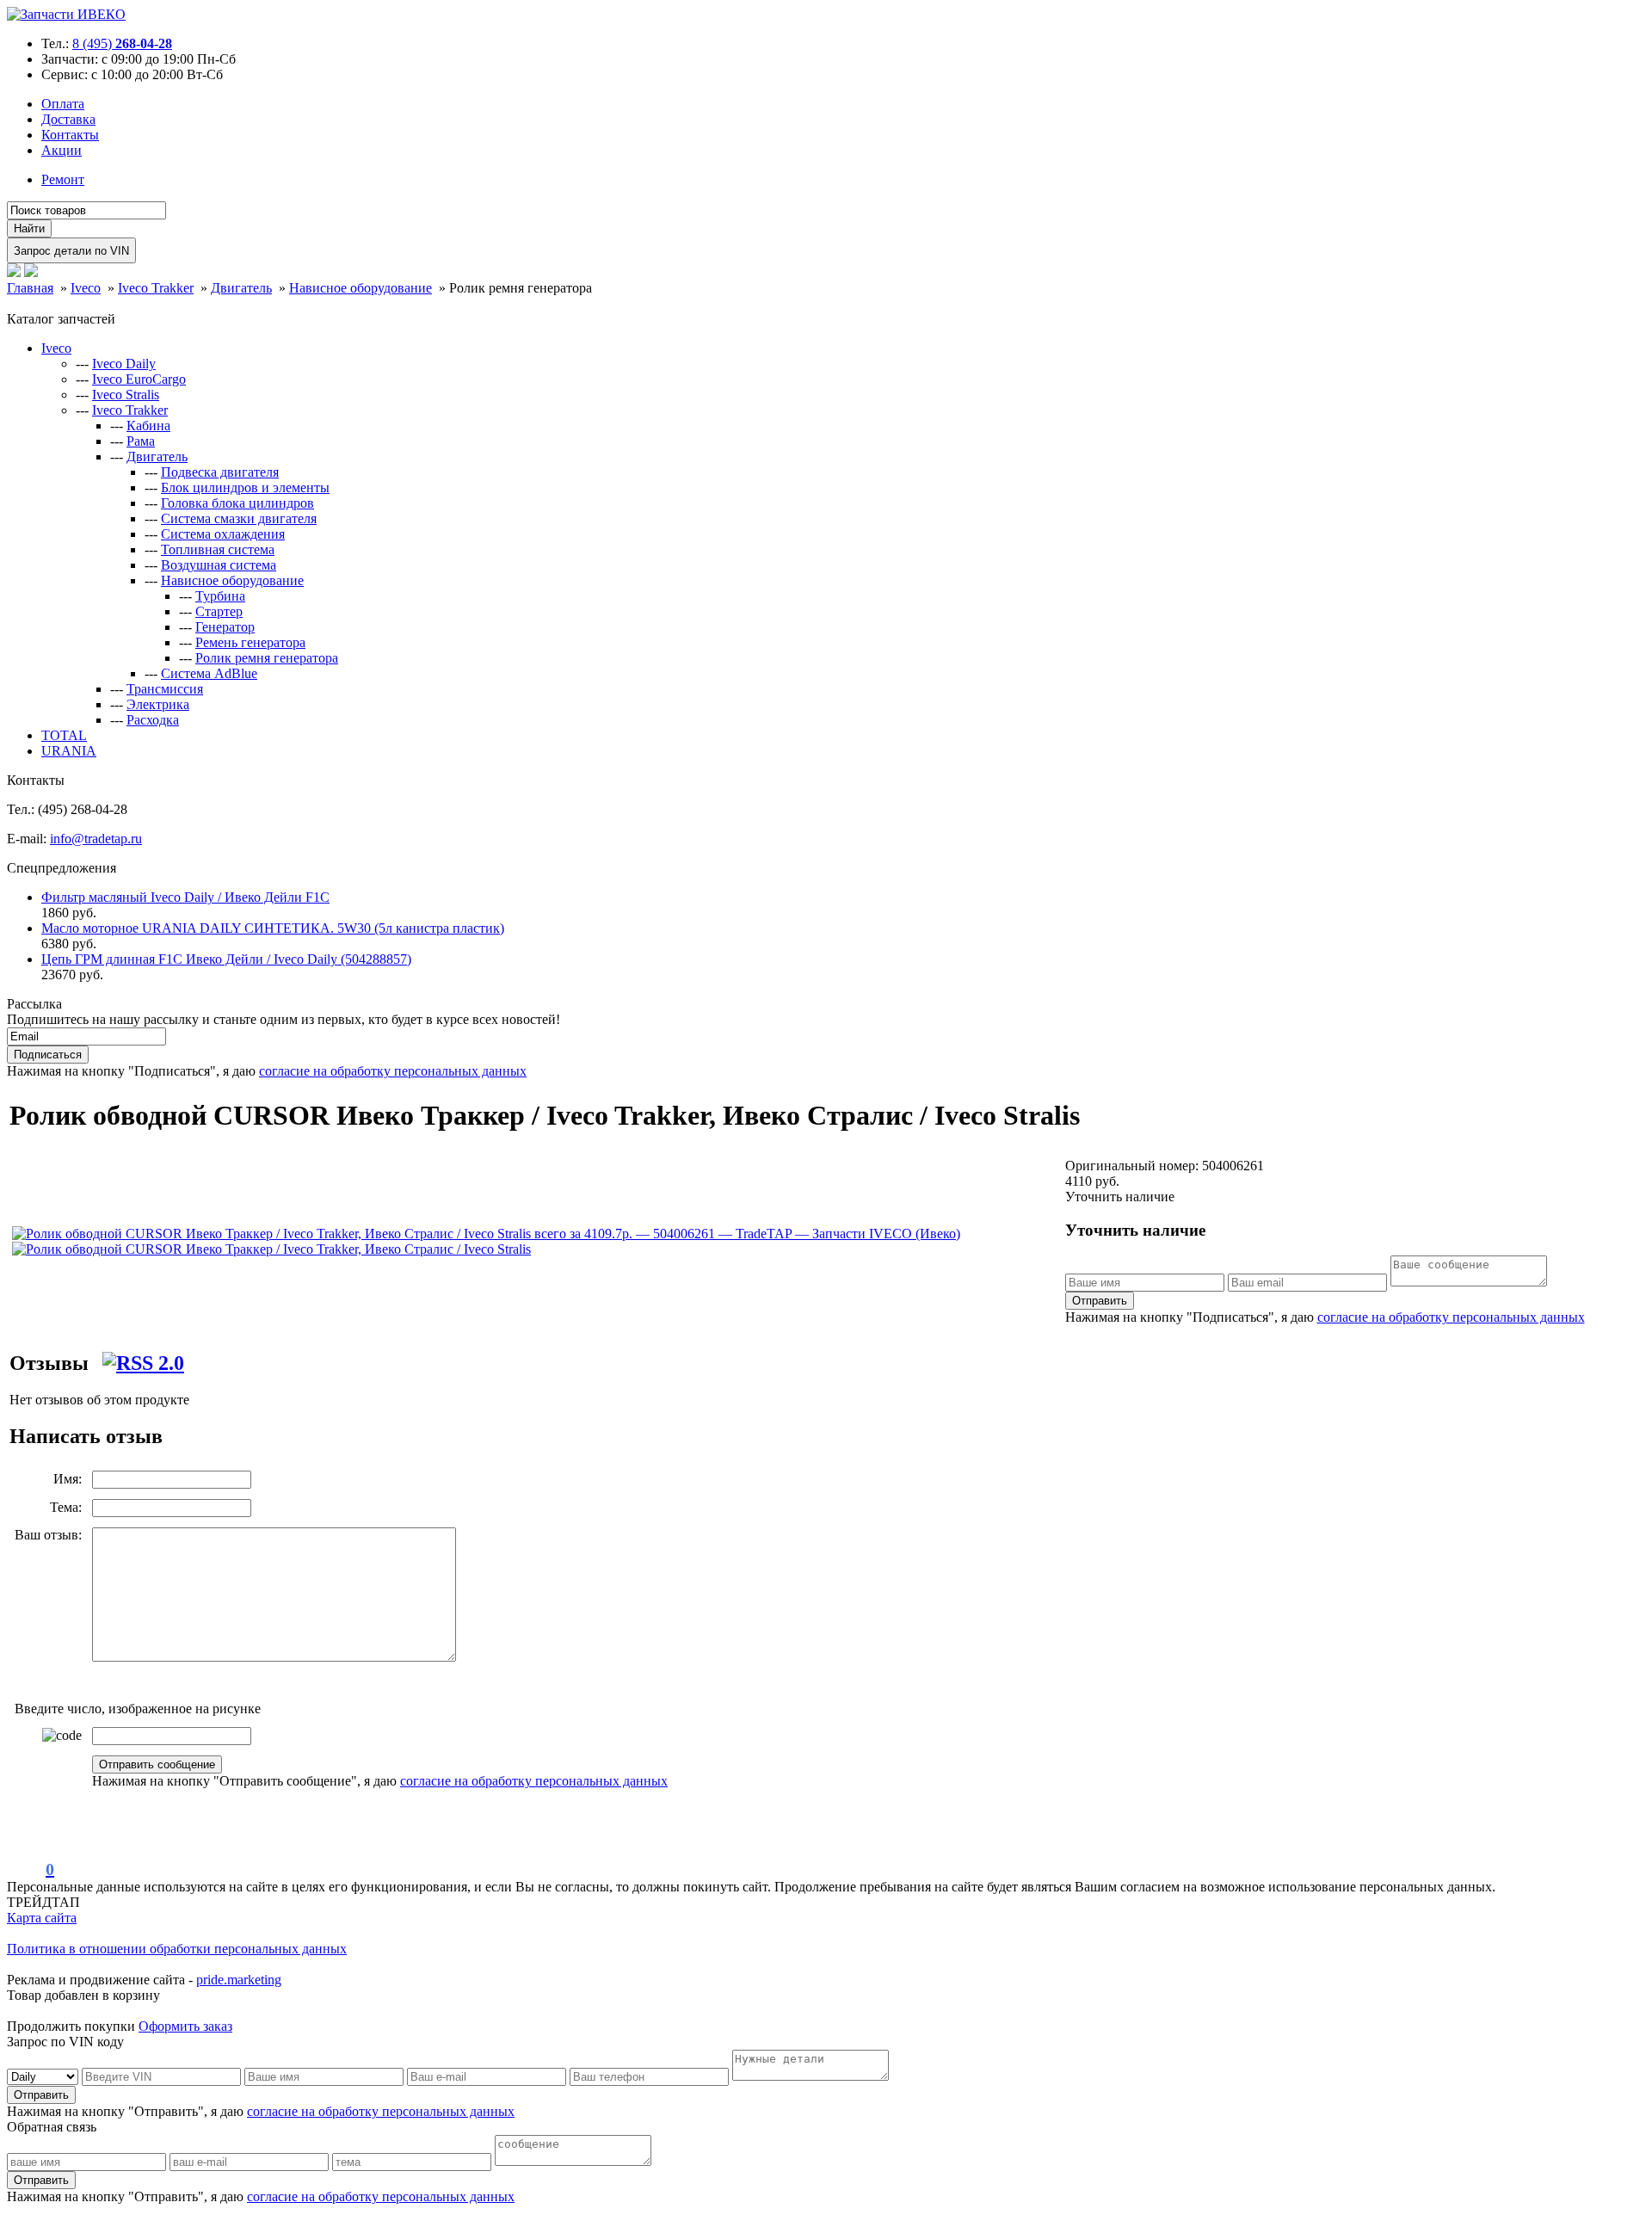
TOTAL (64, 735)
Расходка (153, 720)
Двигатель (157, 457)
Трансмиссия (165, 689)
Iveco (56, 348)
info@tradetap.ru (96, 839)
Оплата (63, 104)
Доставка (68, 119)
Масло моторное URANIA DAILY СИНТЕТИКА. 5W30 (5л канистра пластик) (273, 928)
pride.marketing (239, 1980)
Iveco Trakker (130, 410)
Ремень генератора (250, 642)
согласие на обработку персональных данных (393, 1071)
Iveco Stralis (126, 395)
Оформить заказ (185, 2026)
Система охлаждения (223, 534)
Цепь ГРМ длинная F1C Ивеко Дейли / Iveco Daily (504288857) (226, 959)
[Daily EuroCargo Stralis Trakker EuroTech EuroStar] (44, 2076)
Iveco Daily (124, 364)
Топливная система (218, 549)
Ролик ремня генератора (267, 658)
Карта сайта (42, 1918)
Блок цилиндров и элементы (245, 487)
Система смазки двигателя (239, 518)
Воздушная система (219, 565)
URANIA (69, 751)
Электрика (158, 704)
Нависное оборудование (232, 580)
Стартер (219, 611)
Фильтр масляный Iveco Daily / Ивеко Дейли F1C (185, 897)
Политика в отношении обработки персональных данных (177, 1949)
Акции (62, 150)
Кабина (148, 426)
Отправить (1100, 1301)
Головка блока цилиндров (237, 503)
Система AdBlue (209, 673)
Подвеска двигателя (220, 472)
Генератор (225, 627)
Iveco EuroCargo (139, 379)
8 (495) (122, 43)
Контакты (70, 135)
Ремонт (63, 179)
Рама (141, 441)
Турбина (220, 596)
